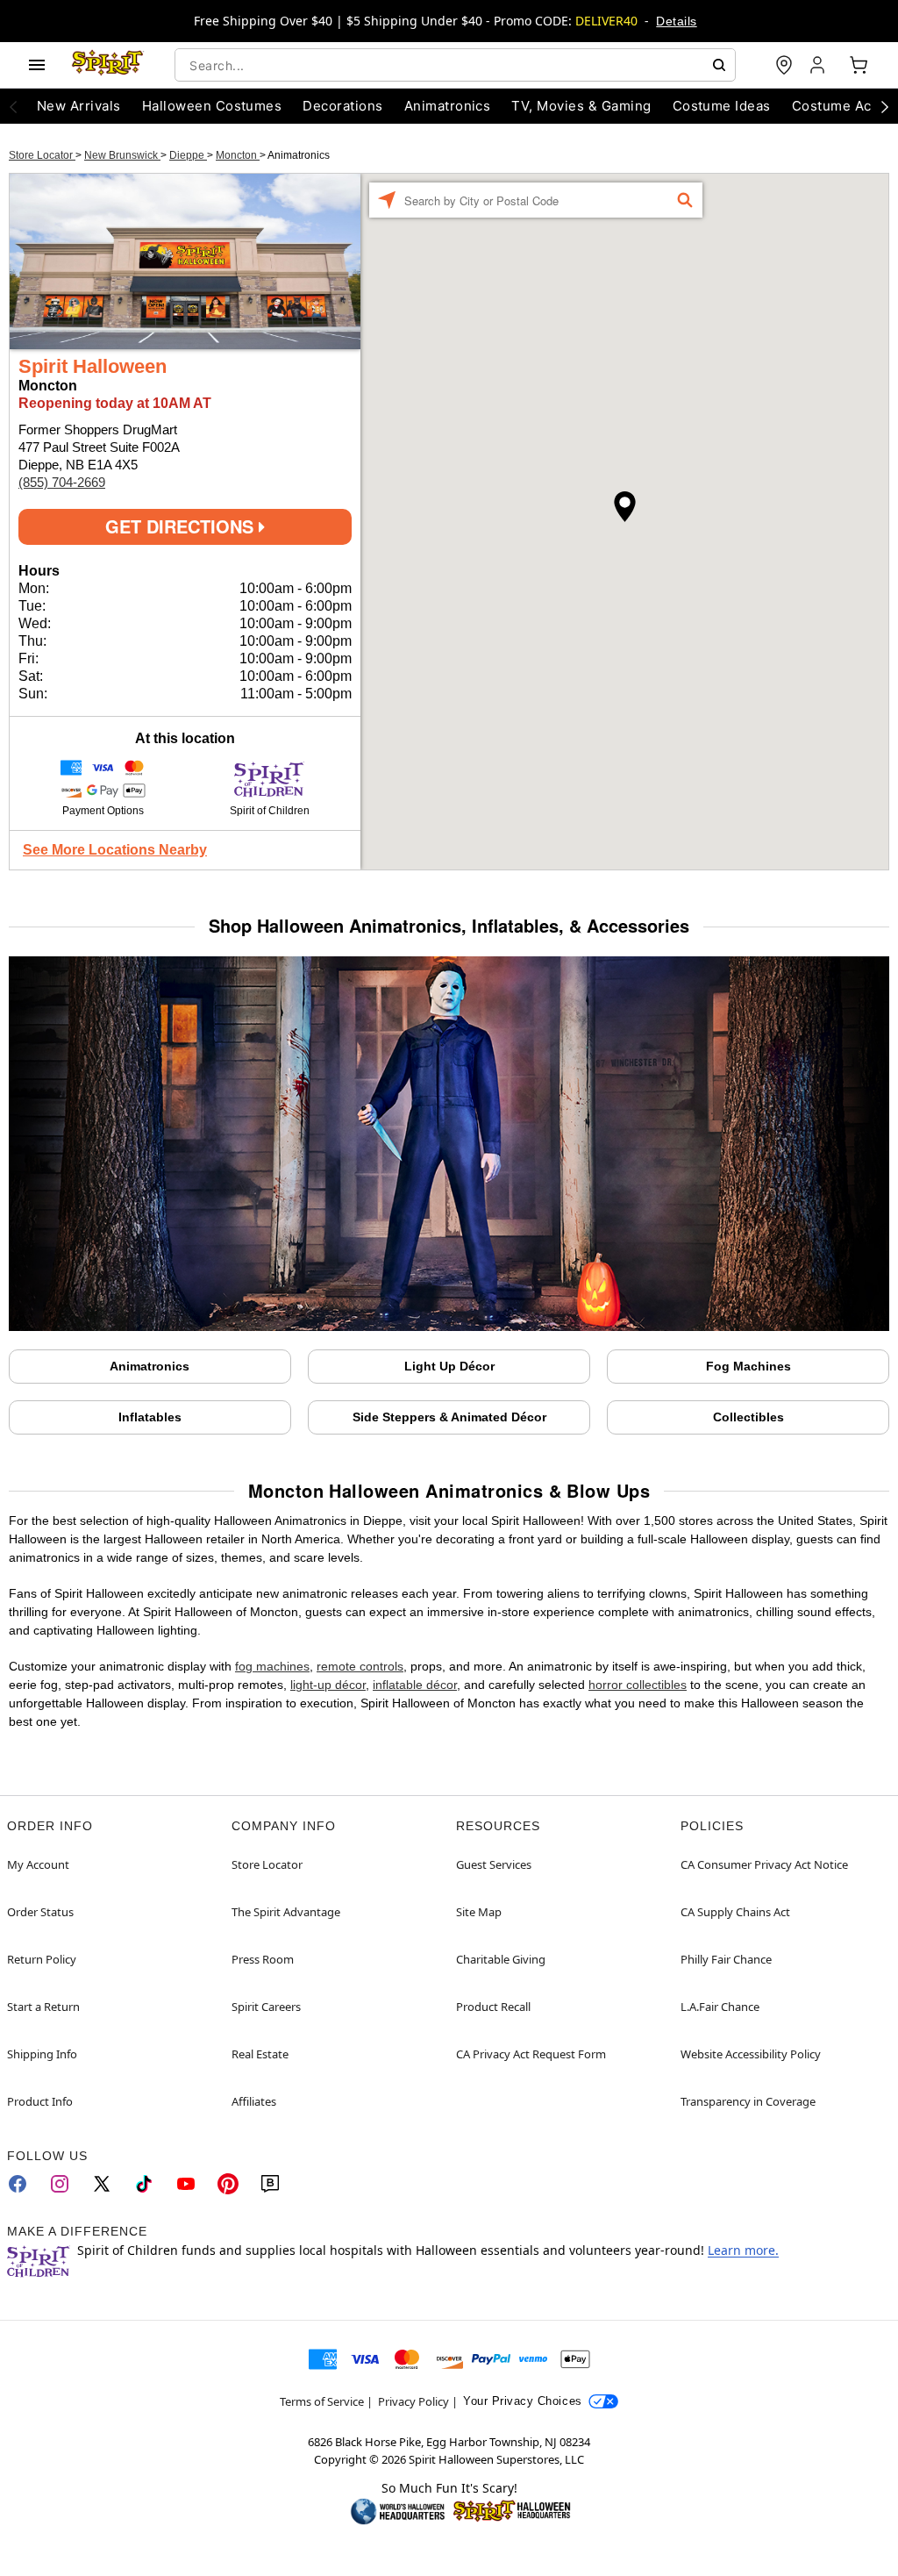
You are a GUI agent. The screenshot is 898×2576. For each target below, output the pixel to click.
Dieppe (188, 155)
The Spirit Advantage (286, 1912)
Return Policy (42, 1959)
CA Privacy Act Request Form (531, 2054)
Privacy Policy (413, 2401)
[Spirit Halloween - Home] (108, 65)
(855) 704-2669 (62, 482)
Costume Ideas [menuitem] (722, 106)
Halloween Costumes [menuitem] (212, 106)
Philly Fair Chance (726, 1959)
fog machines (272, 1666)
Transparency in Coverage (748, 2101)
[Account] (819, 65)
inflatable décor (415, 1685)
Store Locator (42, 155)
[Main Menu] (37, 65)
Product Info (40, 2101)
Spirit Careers (266, 2007)
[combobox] (455, 65)
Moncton (238, 155)
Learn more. (743, 2250)
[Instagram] (60, 2184)
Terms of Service (322, 2401)
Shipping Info (42, 2054)
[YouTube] (186, 2184)
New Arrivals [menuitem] (79, 106)
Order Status (40, 1912)
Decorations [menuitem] (342, 106)
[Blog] (270, 2184)
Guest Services (494, 1864)
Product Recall (493, 2007)
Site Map (479, 1912)
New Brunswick (122, 155)
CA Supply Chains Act (735, 1912)
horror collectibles (638, 1685)
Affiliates (254, 2101)
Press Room (263, 1959)
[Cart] (859, 65)
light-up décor (328, 1685)
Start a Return (43, 2007)
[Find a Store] (784, 65)
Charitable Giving (501, 1959)
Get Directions (182, 526)
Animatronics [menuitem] (448, 106)
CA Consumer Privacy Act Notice (764, 1864)
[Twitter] (102, 2184)
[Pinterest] (228, 2184)
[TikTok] (144, 2184)
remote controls (360, 1666)
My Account (38, 1864)
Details (676, 21)
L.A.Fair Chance (720, 2007)
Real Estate (260, 2054)
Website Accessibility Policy (751, 2054)
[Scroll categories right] (885, 106)
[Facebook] (18, 2184)
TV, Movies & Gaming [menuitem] (581, 106)
